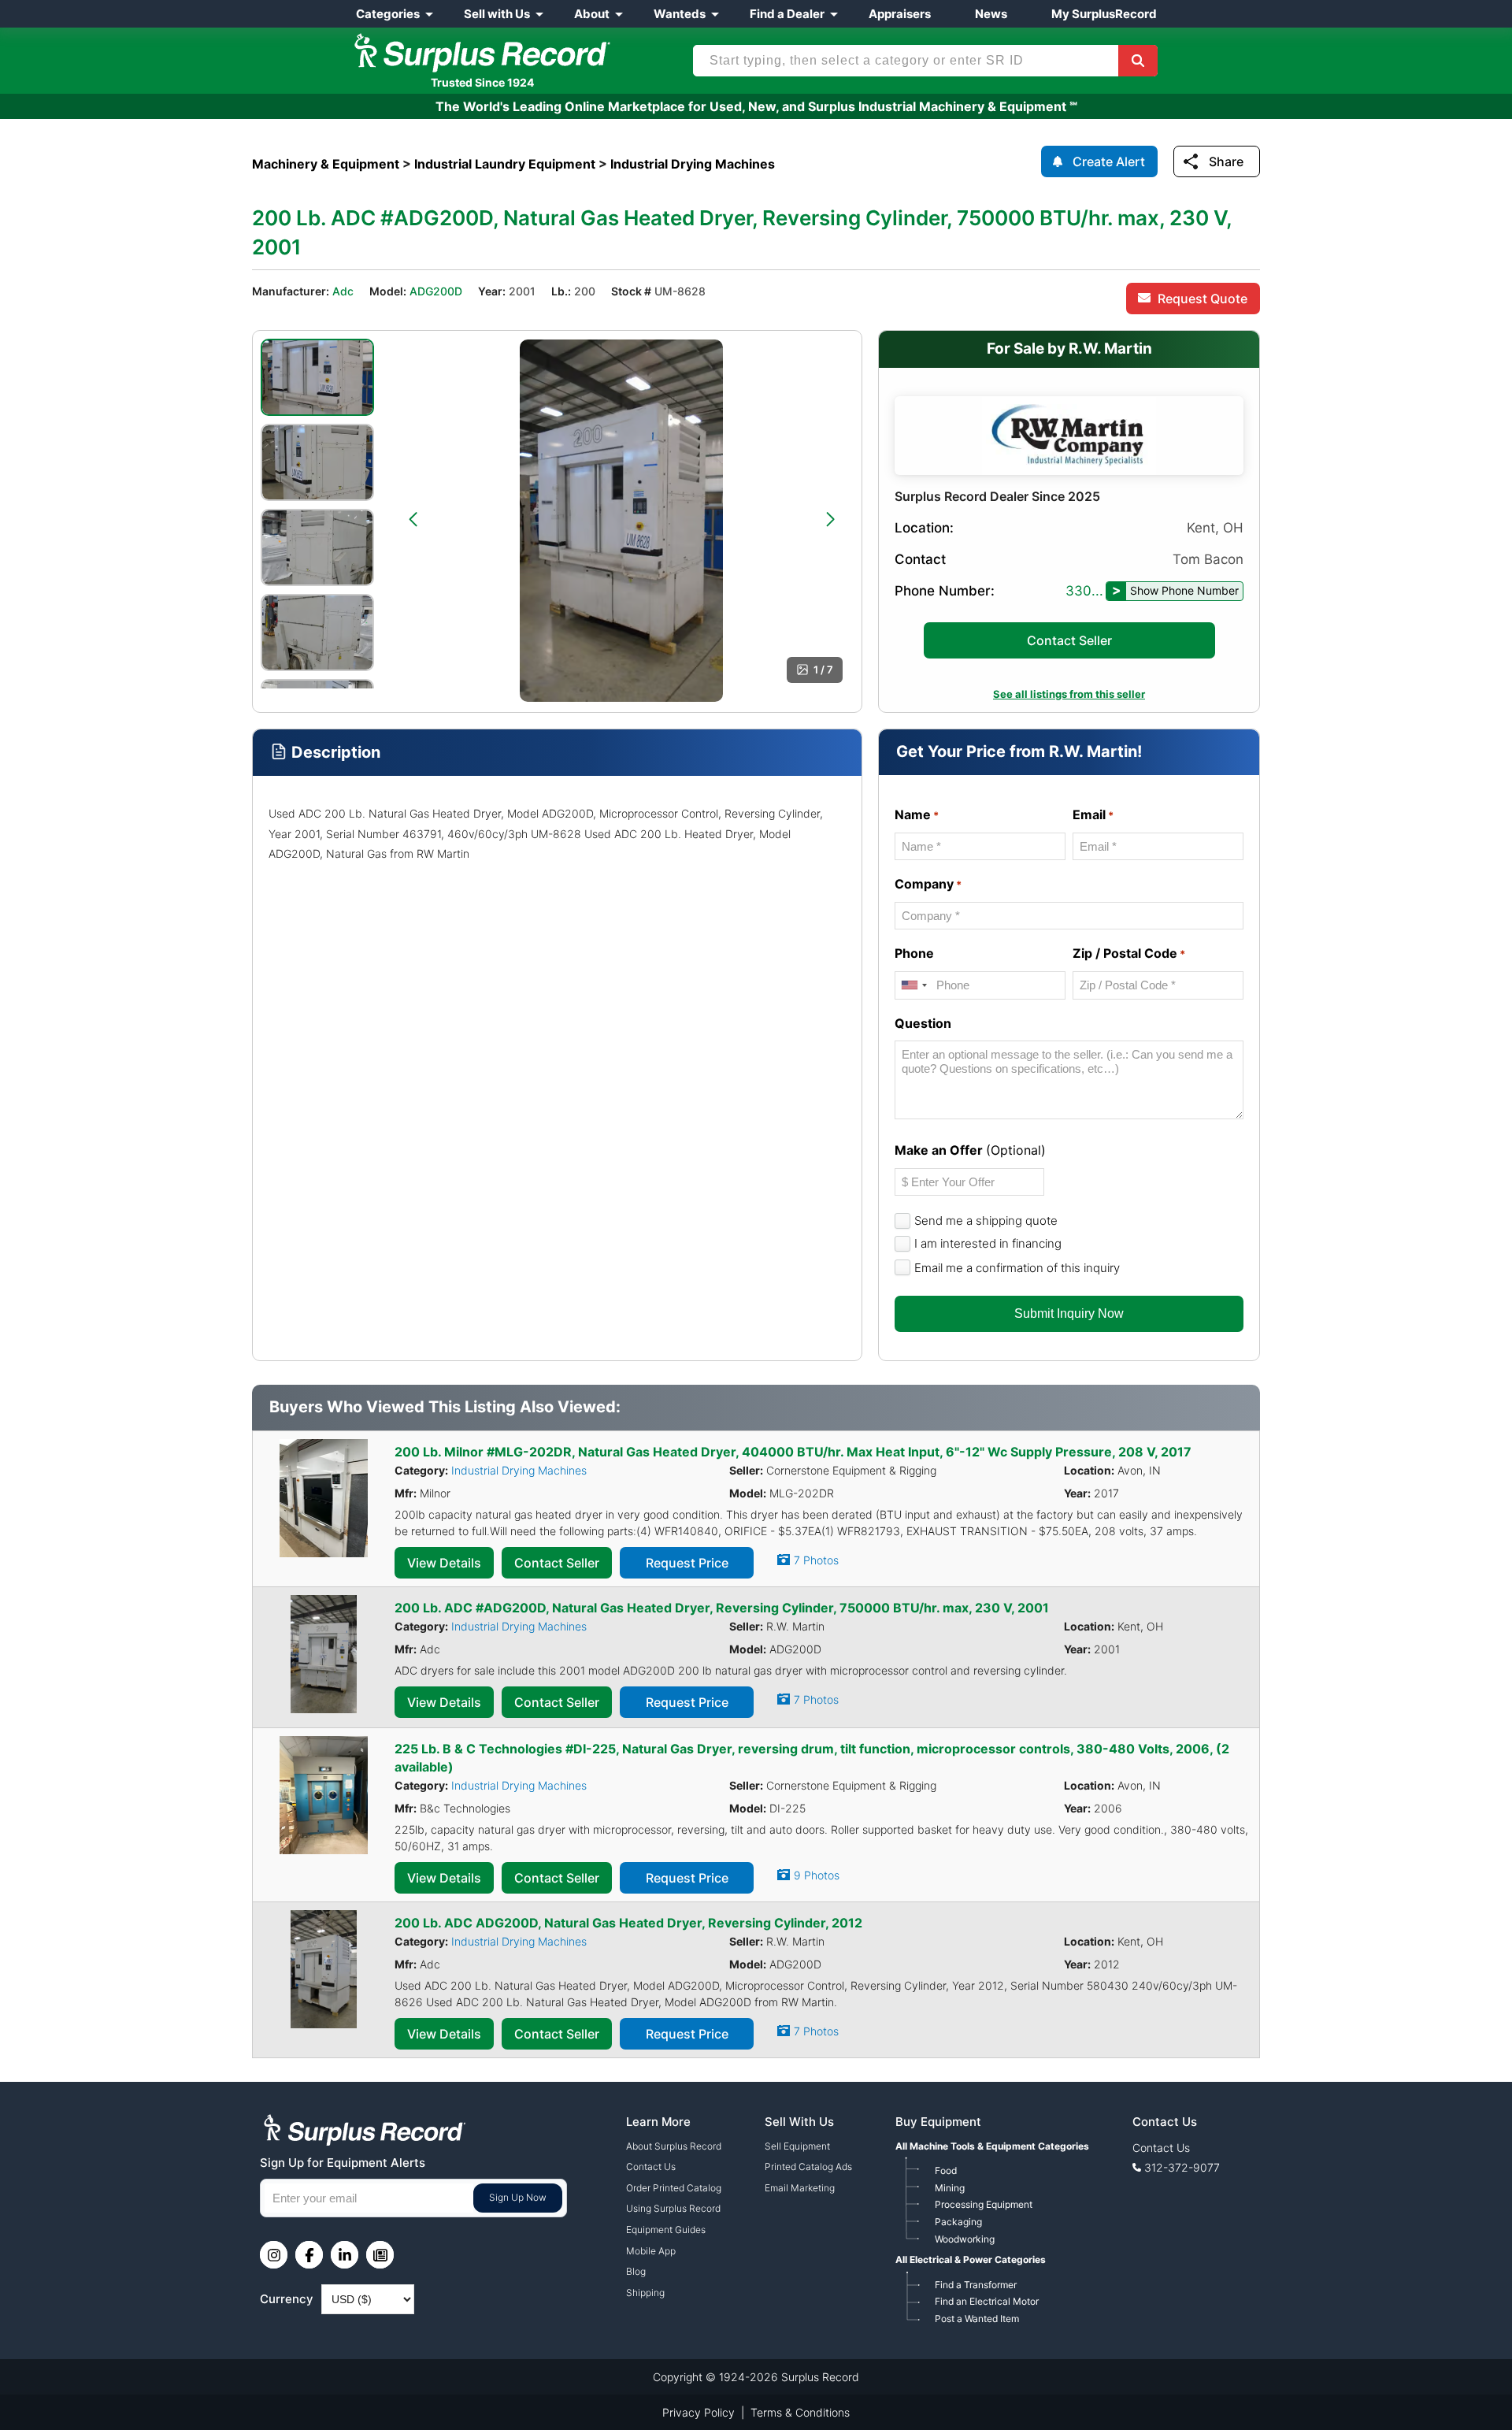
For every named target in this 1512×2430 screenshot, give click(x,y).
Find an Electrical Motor (987, 2301)
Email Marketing (800, 2188)
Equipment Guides (666, 2230)
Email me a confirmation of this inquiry (1017, 1268)
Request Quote (1203, 299)
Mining (950, 2188)
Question (923, 1023)
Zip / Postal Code (1129, 953)
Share (1226, 161)
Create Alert (1109, 161)
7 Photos (816, 1560)
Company (928, 884)
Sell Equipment (797, 2146)
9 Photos (817, 1875)
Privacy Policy (699, 2412)
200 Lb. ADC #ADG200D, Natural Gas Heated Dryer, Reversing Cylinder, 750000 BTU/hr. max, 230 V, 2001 (722, 1608)
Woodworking (965, 2239)
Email (1093, 814)
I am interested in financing (988, 1243)
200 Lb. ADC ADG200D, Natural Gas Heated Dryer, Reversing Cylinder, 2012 (628, 1923)
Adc (343, 291)
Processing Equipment (984, 2204)
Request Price (687, 1563)
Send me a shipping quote (986, 1221)
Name (917, 814)
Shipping (645, 2293)
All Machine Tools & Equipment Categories (992, 2146)
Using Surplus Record (673, 2208)
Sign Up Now (518, 2197)
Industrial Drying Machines (519, 1470)
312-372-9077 (1182, 2167)
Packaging (958, 2222)
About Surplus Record (674, 2146)
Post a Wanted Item (977, 2319)
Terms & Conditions (800, 2412)
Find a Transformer (976, 2285)
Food (946, 2170)
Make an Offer (970, 1150)
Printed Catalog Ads (808, 2167)
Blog (636, 2271)
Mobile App (651, 2251)
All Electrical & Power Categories (971, 2259)
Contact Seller (1069, 640)
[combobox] (913, 985)
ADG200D (436, 291)
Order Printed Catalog (674, 2188)
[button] (413, 519)
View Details (444, 1563)
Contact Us (651, 2167)
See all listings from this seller (1069, 694)
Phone (914, 953)
